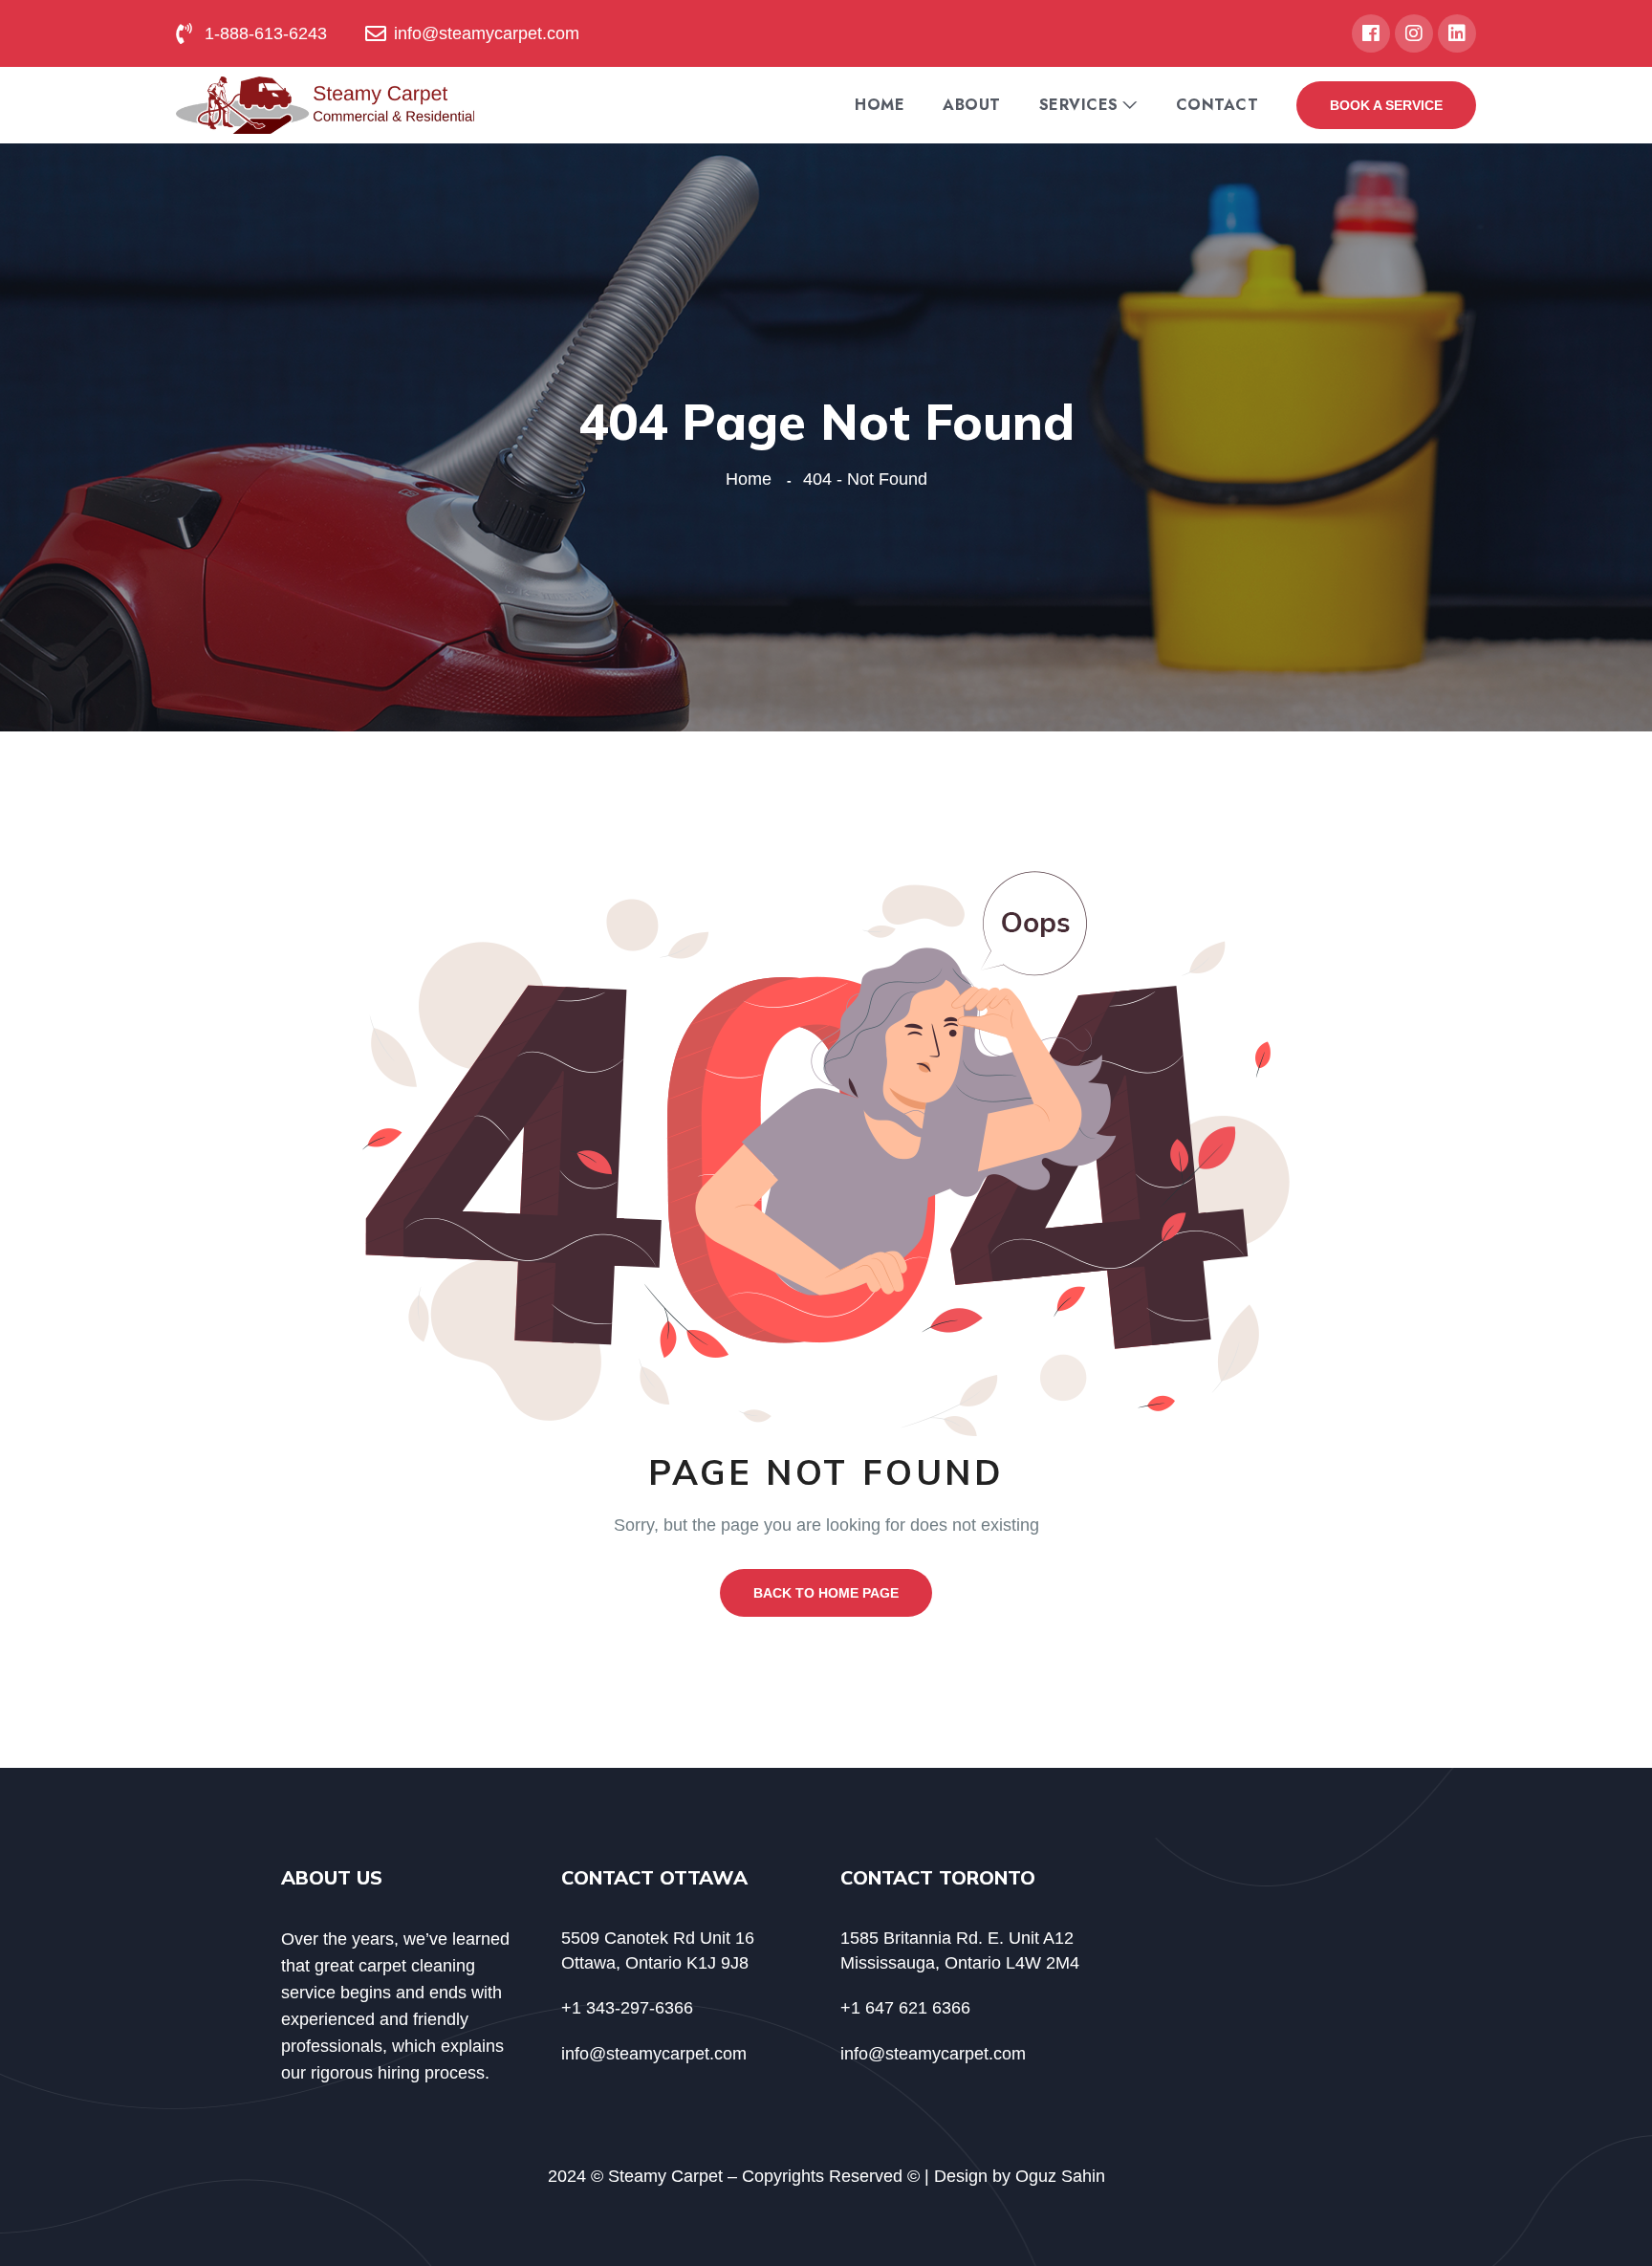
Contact (1217, 105)
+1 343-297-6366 (627, 2008)
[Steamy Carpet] (325, 104)
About (972, 105)
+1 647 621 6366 (905, 2008)
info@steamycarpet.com (654, 2054)
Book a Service (1386, 105)
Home (880, 105)
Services (1079, 105)
